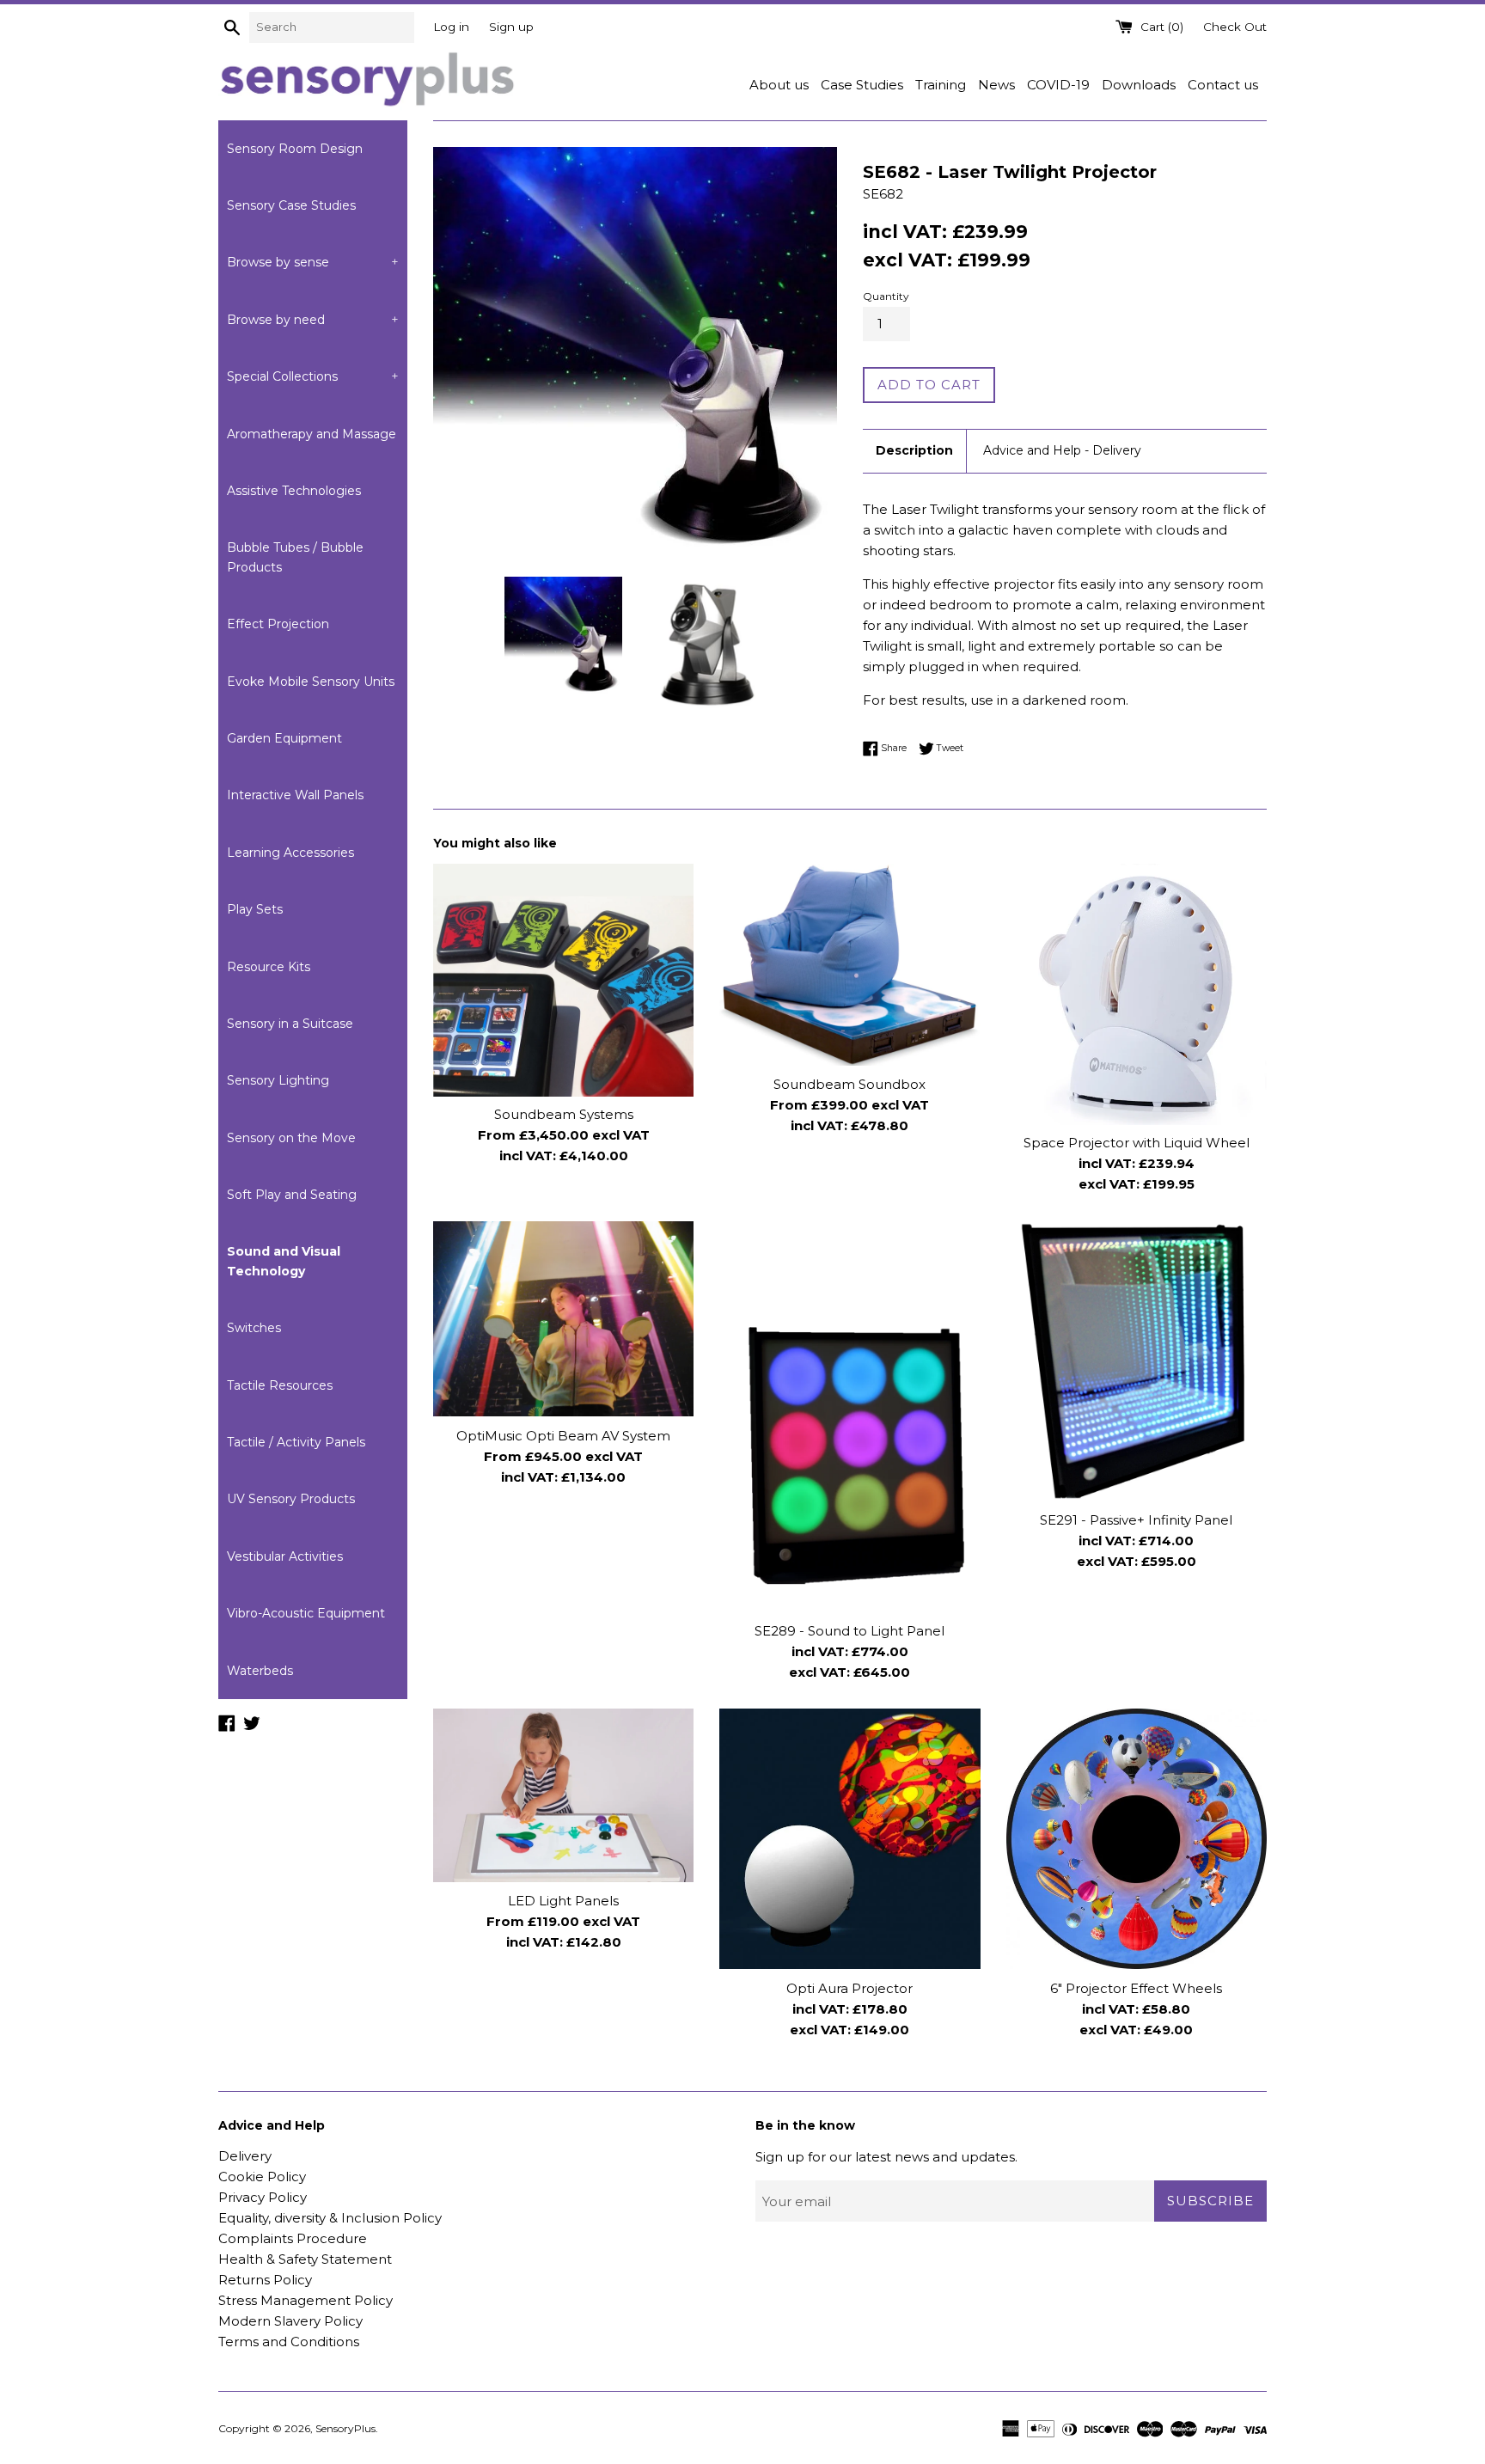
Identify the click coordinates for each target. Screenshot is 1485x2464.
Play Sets (255, 909)
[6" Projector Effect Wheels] (1137, 1839)
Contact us (1223, 85)
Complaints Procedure (293, 2238)
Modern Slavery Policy (290, 2321)
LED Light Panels (563, 1901)
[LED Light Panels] (563, 1795)
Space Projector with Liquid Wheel (1137, 1143)
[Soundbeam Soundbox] (849, 965)
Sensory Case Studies (291, 205)
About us (779, 85)
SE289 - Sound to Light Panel (849, 1631)
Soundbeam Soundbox (849, 1084)
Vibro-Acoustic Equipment (306, 1613)
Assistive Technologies (294, 491)
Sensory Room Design (295, 149)
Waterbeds (260, 1671)
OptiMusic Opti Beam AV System (563, 1435)
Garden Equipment (284, 738)
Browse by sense (313, 262)
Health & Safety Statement (305, 2259)
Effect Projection (278, 624)
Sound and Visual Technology (284, 1261)
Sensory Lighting (278, 1080)
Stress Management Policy (306, 2300)
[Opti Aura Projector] (849, 1839)
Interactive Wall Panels (295, 795)
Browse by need (313, 320)
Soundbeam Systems (564, 1115)
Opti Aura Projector (849, 1987)
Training (941, 85)
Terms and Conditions (289, 2342)
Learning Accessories (290, 853)
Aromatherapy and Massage (312, 434)
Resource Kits (269, 967)
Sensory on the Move (291, 1138)
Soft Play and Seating (292, 1195)
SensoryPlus (345, 2428)
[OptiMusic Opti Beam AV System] (563, 1319)
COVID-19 (1058, 85)
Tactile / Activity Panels (296, 1442)
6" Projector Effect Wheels (1136, 1987)
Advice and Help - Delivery (1062, 450)
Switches (254, 1328)
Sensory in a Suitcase (290, 1024)
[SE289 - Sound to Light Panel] (849, 1417)
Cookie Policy (262, 2177)
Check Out (1235, 27)
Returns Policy (265, 2280)
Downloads (1139, 85)
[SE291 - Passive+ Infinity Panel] (1137, 1361)
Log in (451, 27)
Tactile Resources (280, 1385)
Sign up (511, 27)
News (996, 85)
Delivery (245, 2156)
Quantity (886, 296)
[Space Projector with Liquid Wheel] (1137, 994)
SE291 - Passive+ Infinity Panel (1136, 1519)
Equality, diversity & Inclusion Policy (330, 2218)
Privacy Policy (263, 2197)
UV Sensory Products (291, 1499)
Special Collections (313, 376)
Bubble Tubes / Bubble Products (295, 557)
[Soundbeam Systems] (563, 980)
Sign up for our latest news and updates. (886, 2157)
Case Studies (862, 85)
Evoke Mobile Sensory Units (311, 682)
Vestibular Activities (285, 1556)
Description (914, 450)
